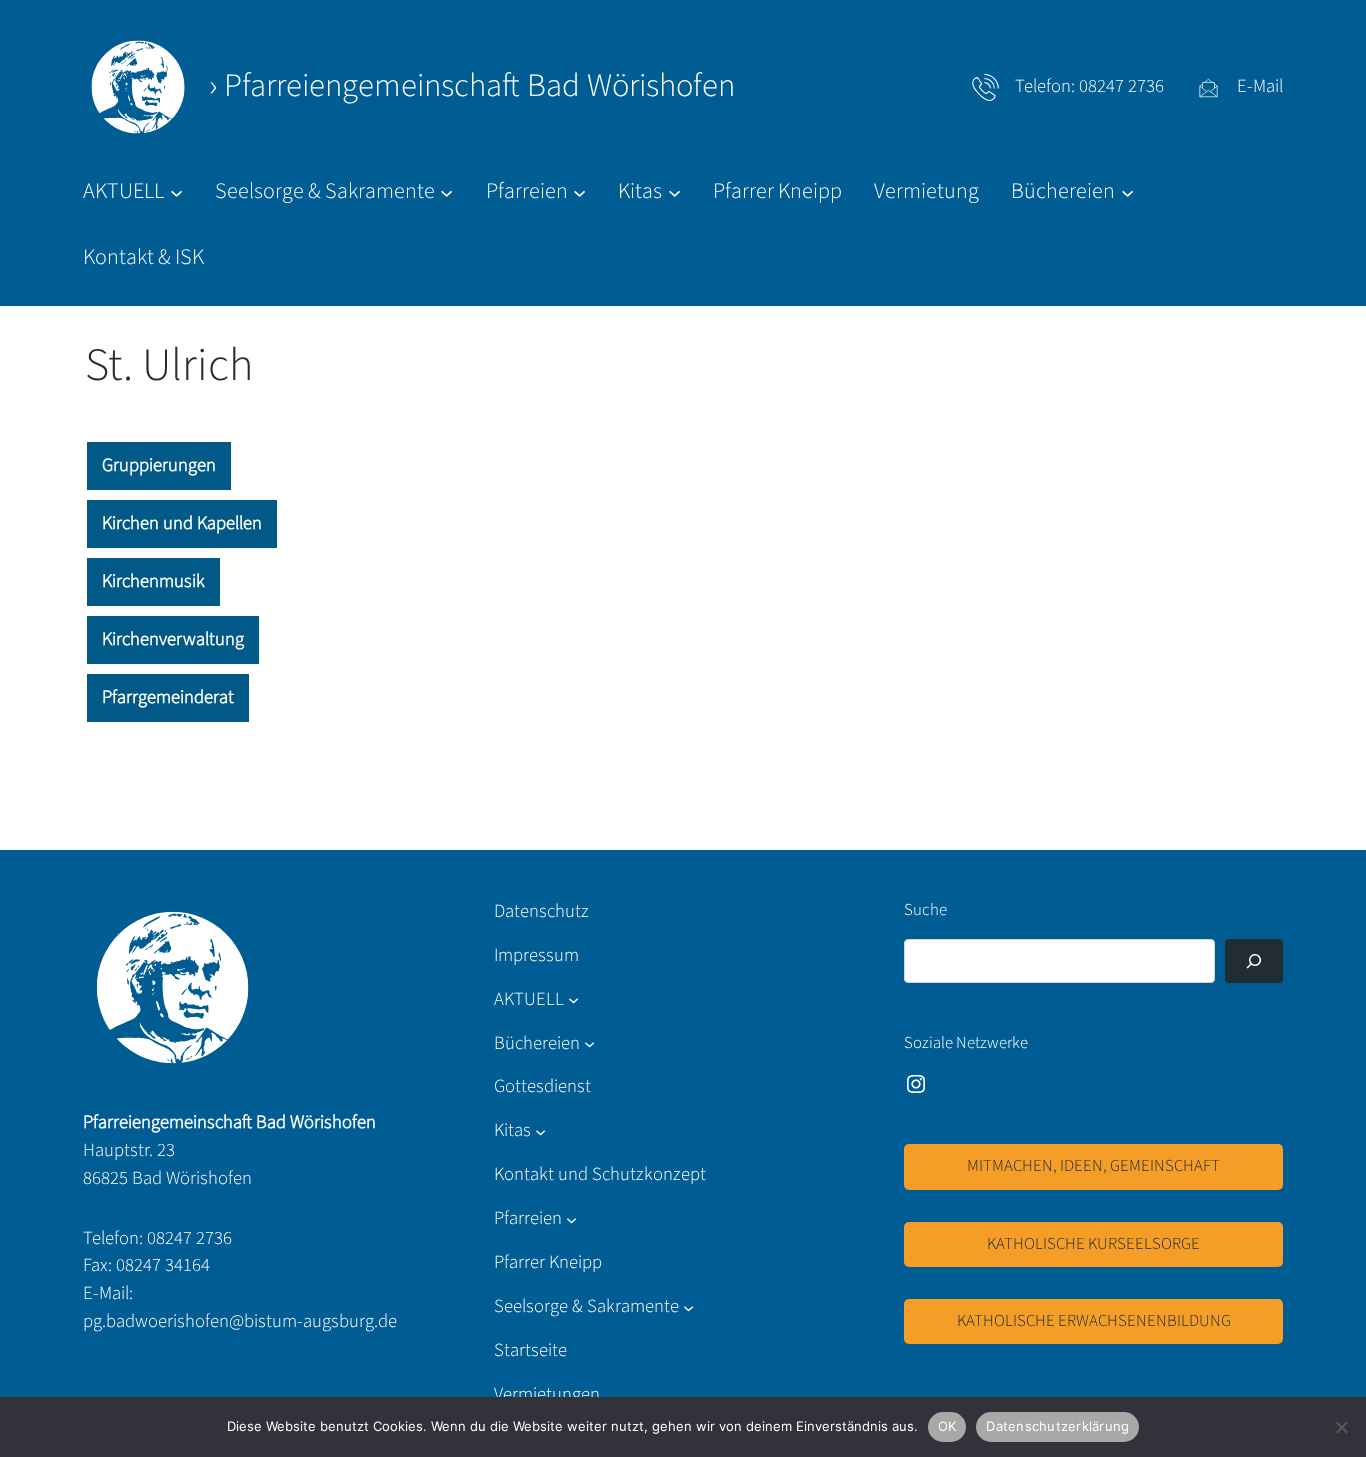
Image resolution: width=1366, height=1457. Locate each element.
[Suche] (1254, 961)
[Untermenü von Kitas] (540, 1131)
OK (947, 1426)
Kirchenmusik (153, 581)
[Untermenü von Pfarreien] (571, 1219)
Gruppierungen (159, 465)
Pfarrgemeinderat (168, 697)
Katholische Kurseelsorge (1093, 1244)
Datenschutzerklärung (1057, 1426)
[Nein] (1341, 1427)
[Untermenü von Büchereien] (589, 1043)
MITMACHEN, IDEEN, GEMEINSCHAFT (1093, 1166)
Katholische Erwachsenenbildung (1094, 1321)
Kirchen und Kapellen (182, 523)
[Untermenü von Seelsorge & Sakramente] (688, 1307)
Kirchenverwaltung (173, 639)
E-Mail (1260, 86)
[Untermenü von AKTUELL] (573, 999)
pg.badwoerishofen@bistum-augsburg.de (240, 1321)
